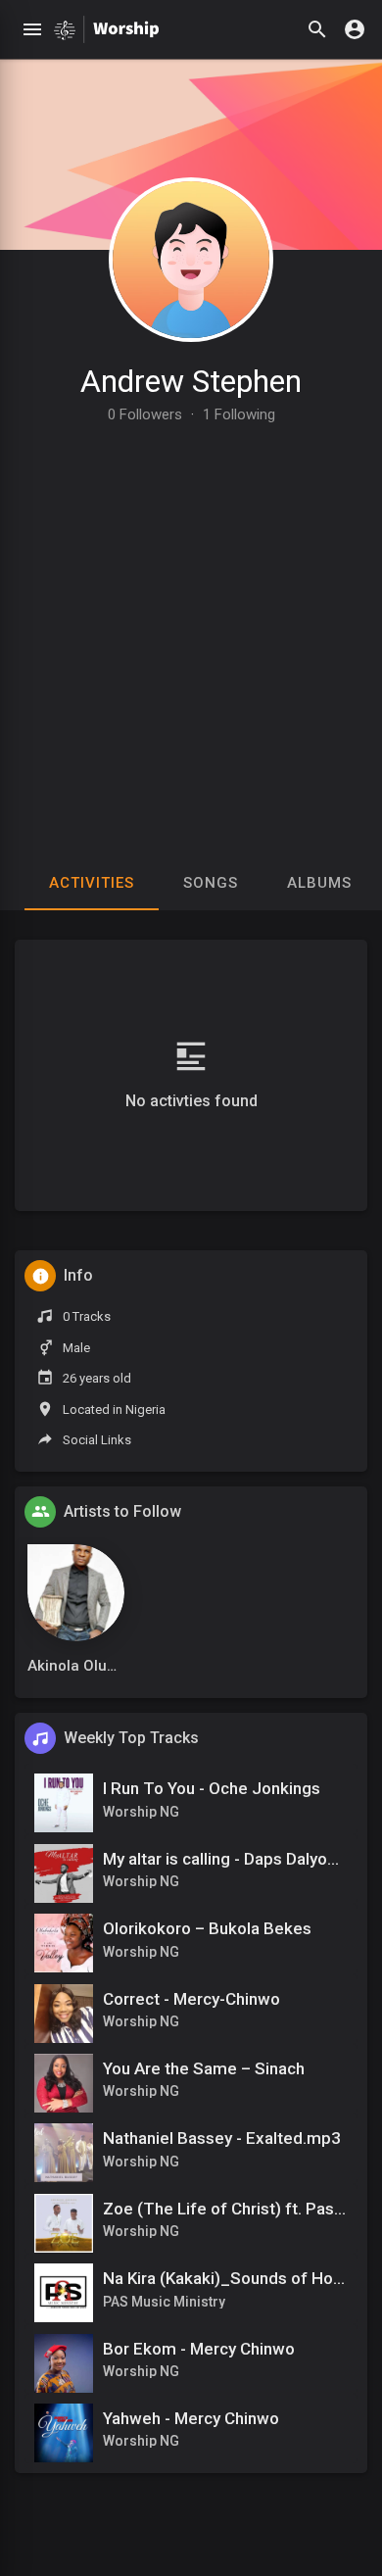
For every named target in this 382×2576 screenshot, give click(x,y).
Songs (211, 883)
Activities (92, 883)
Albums (319, 883)
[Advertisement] (191, 623)
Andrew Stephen (191, 381)
